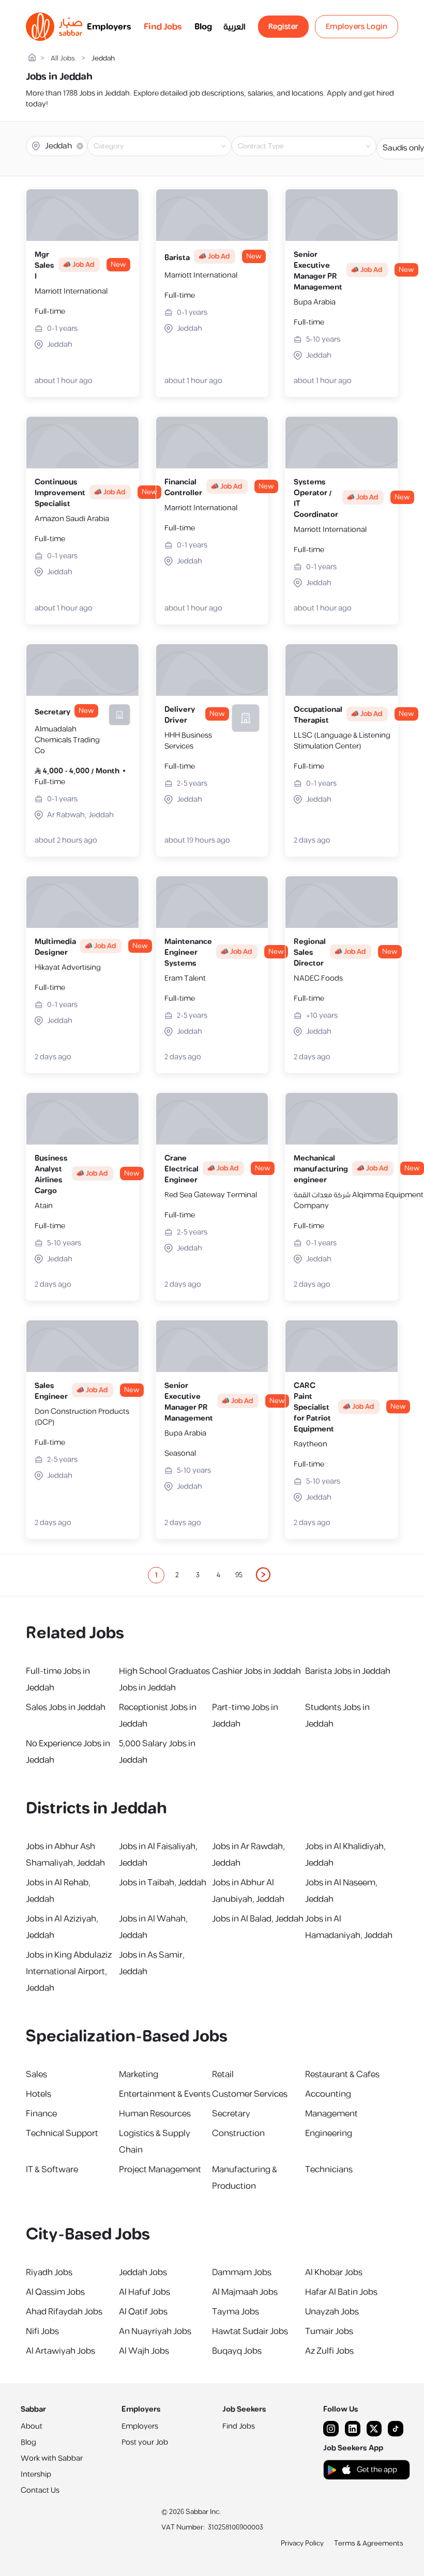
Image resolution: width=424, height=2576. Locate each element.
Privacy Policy (302, 2543)
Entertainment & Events (165, 2094)
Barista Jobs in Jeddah (348, 1671)
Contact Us (40, 2490)
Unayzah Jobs (332, 2312)
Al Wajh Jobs (144, 2351)
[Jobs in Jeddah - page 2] (264, 1575)
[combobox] (168, 146)
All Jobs (63, 59)
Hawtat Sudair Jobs (250, 2331)
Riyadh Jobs (49, 2273)
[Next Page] (264, 1575)
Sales (36, 2075)
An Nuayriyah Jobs (155, 2331)
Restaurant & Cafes (342, 2075)
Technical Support (62, 2133)
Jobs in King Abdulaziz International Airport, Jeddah (69, 1972)
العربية (234, 27)
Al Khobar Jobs (334, 2273)
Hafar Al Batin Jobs (341, 2292)
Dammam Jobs (242, 2273)
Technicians (329, 2170)
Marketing (139, 2075)
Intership (36, 2474)
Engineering (329, 2133)
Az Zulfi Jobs (329, 2351)
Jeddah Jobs (143, 2273)
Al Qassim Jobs (55, 2292)
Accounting (328, 2094)
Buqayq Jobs (237, 2351)
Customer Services (250, 2094)
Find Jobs (163, 27)
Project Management (160, 2170)
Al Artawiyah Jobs (60, 2351)
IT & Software (52, 2170)
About (32, 2426)
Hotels (39, 2094)
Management (331, 2114)
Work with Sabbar (52, 2458)
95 (239, 1575)
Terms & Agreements (369, 2543)
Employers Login (357, 27)
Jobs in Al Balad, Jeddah (258, 1919)
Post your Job (145, 2442)
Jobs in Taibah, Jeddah (163, 1883)
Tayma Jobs (236, 2312)
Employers (109, 27)
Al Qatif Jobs (143, 2312)
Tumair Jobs (329, 2331)
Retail (223, 2075)
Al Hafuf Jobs (145, 2292)
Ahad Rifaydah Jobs (64, 2312)
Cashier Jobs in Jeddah (256, 1671)
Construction (238, 2133)
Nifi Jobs (42, 2331)
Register (283, 27)
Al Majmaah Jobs (245, 2292)
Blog (203, 27)
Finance (41, 2114)
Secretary (231, 2114)
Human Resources (155, 2114)
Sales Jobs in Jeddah (66, 1708)
